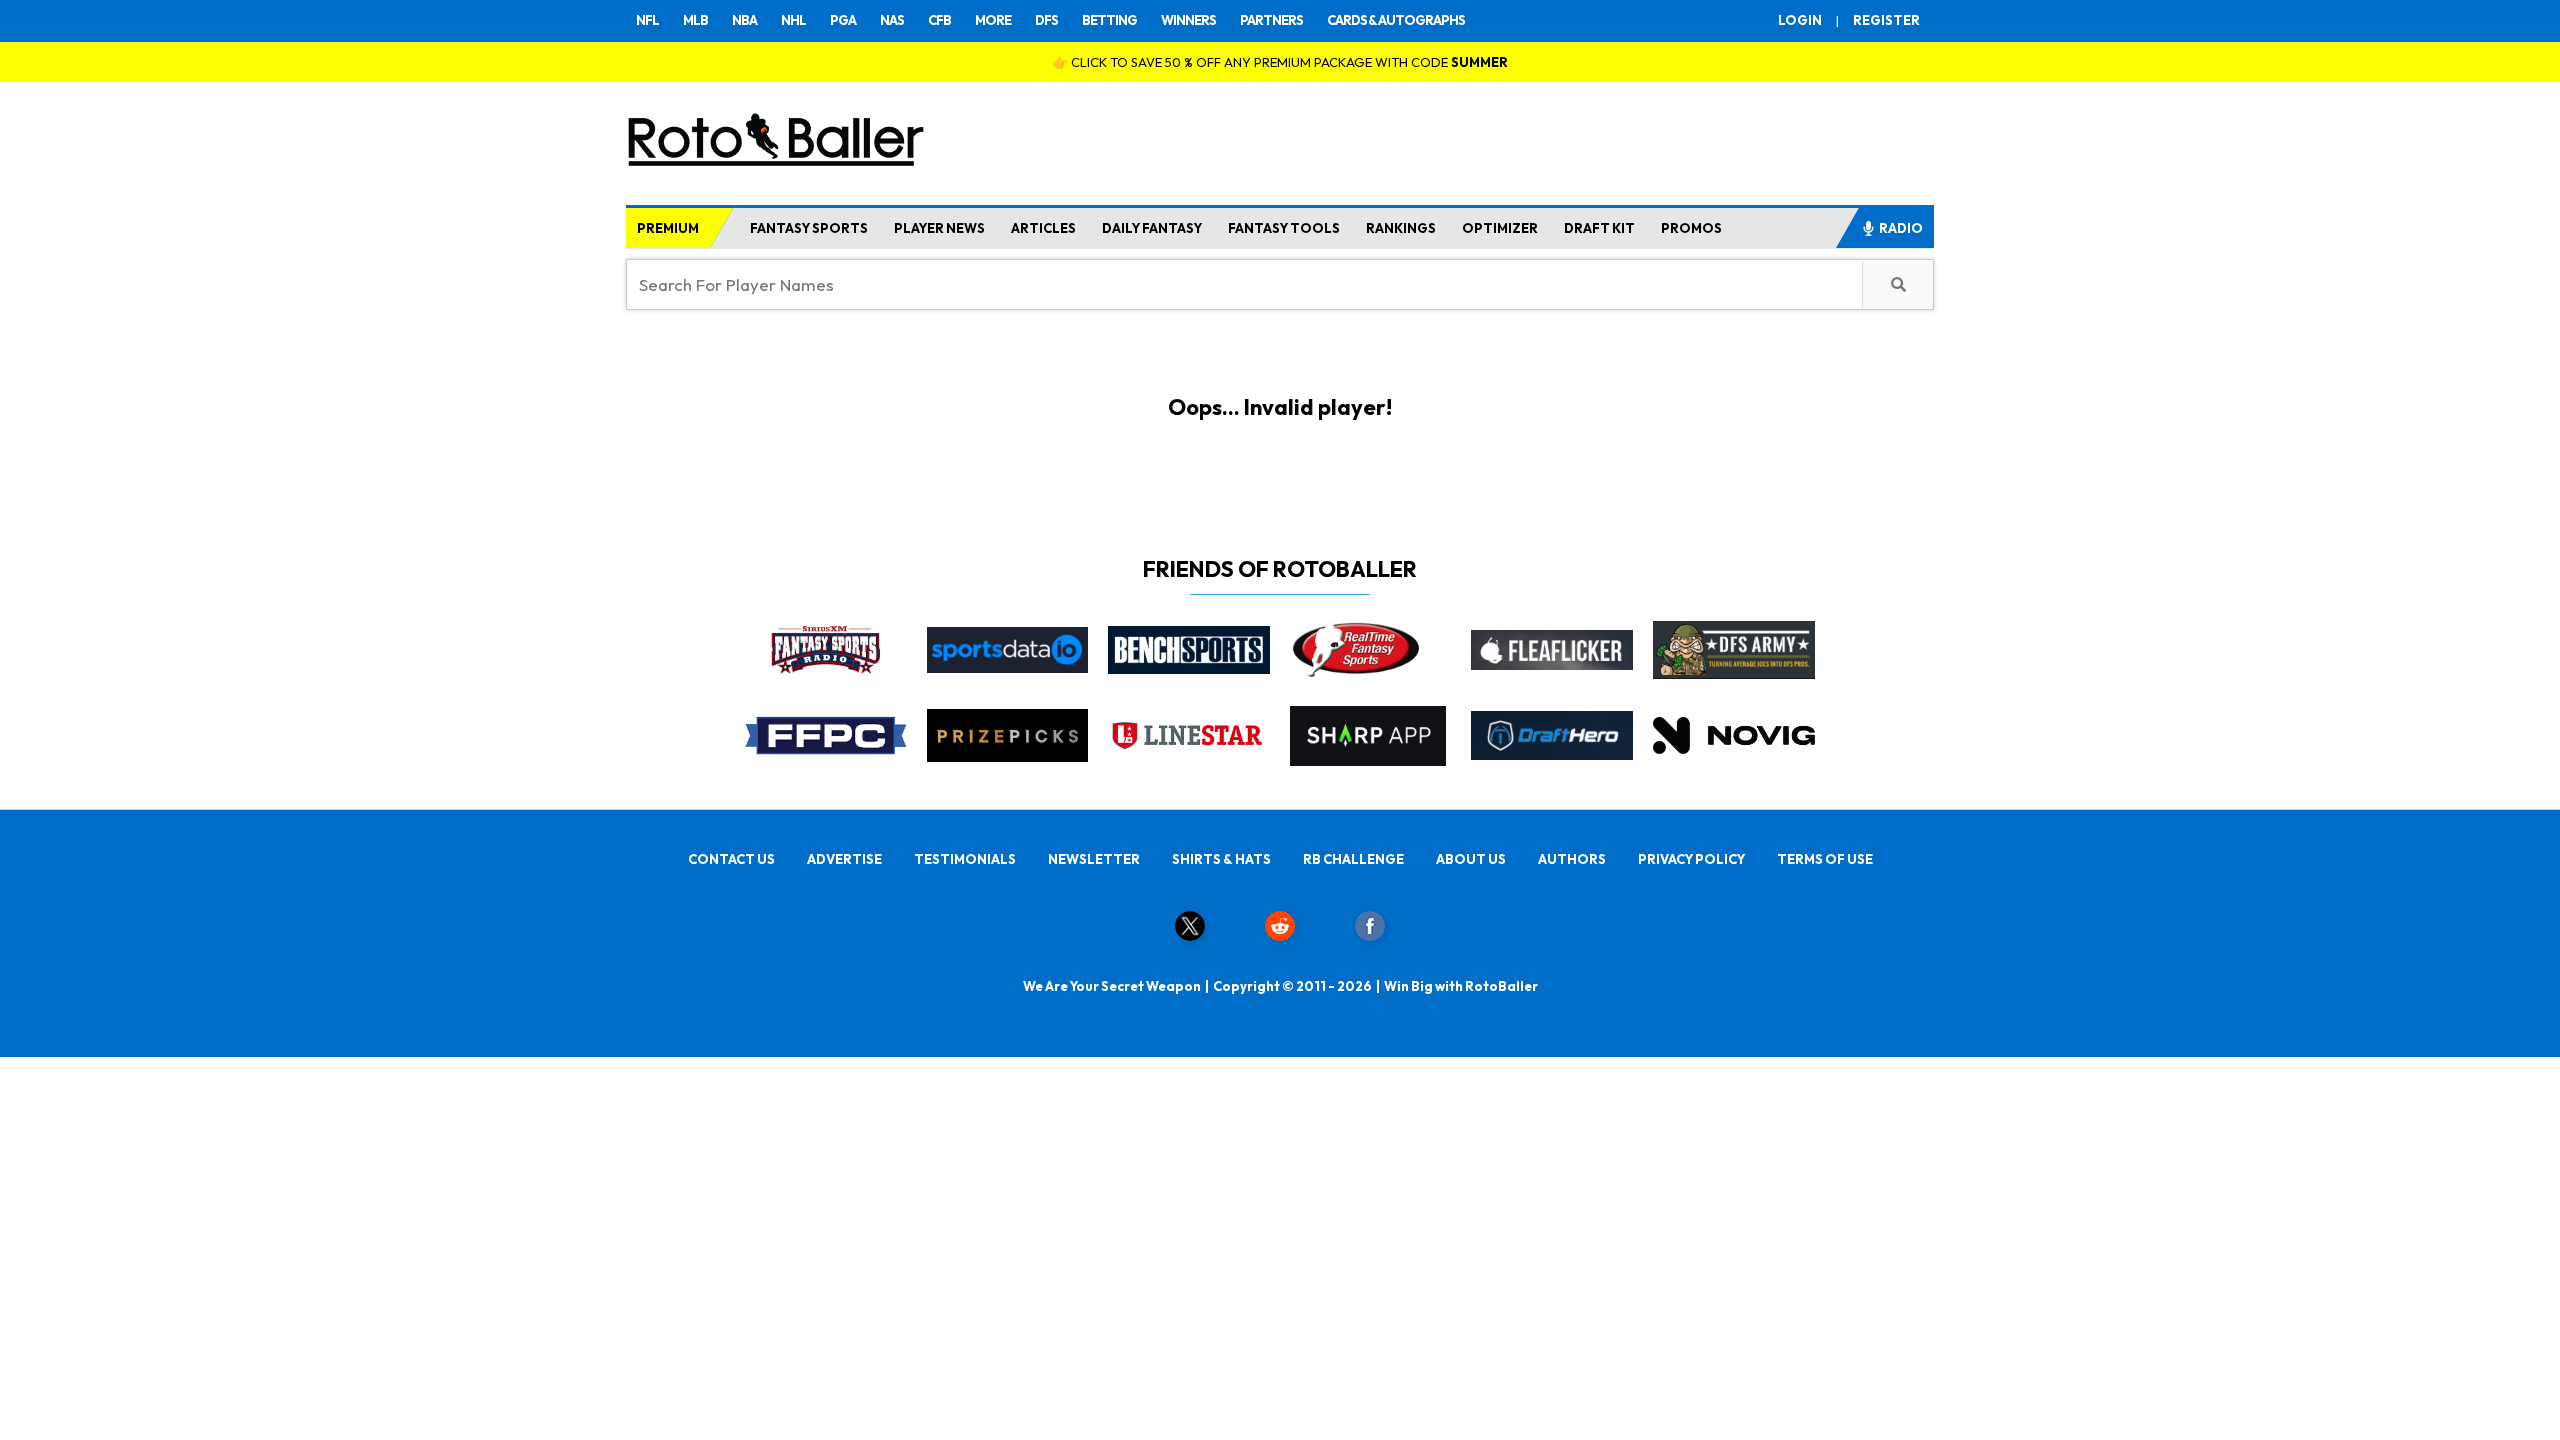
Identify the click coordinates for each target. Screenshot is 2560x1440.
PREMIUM (668, 228)
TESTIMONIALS (965, 859)
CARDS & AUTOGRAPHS (1396, 20)
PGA (843, 20)
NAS (892, 20)
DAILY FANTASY (1152, 228)
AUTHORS (1572, 859)
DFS (1046, 20)
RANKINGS (1401, 228)
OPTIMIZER (1500, 228)
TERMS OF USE (1825, 859)
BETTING (1109, 20)
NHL (793, 20)
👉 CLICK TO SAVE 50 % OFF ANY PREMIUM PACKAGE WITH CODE (1280, 62)
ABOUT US (1471, 859)
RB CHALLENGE (1353, 859)
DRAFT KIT (1599, 228)
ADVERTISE (844, 859)
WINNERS (1188, 20)
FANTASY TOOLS (1284, 228)
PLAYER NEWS (939, 228)
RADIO (1901, 228)
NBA (744, 20)
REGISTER (1886, 20)
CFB (939, 20)
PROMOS (1691, 228)
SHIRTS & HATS (1221, 859)
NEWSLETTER (1094, 859)
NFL (647, 20)
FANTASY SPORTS (809, 228)
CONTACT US (731, 859)
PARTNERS (1271, 20)
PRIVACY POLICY (1691, 859)
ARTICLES (1043, 228)
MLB (695, 20)
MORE (993, 20)
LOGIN (1800, 20)
